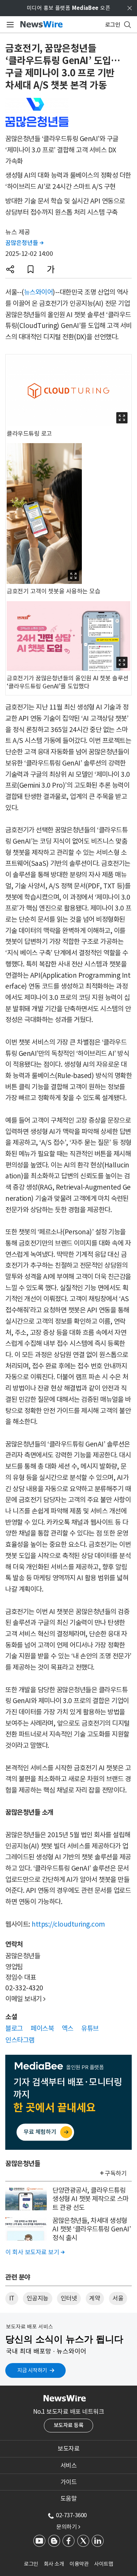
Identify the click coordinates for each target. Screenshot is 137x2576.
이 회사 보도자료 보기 (35, 2252)
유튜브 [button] (90, 2028)
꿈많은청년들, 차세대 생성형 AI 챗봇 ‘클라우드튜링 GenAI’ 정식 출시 (92, 2229)
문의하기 (68, 2527)
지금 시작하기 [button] (32, 2370)
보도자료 (68, 2449)
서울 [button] (118, 2298)
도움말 (69, 2499)
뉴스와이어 (38, 292)
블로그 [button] (14, 2028)
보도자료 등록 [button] (69, 2425)
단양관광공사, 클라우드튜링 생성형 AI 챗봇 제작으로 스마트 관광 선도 (90, 2199)
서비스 (69, 2465)
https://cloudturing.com (68, 1924)
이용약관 (79, 2564)
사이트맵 (104, 2564)
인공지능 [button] (38, 2298)
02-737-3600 (71, 2515)
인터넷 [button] (69, 2298)
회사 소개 (54, 2564)
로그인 (31, 2564)
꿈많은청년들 (24, 243)
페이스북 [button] (42, 2028)
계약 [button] (95, 2298)
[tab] (68, 2449)
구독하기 (116, 2173)
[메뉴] (9, 25)
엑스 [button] (68, 2028)
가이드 (69, 2482)
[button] (10, 269)
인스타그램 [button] (20, 2040)
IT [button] (12, 2298)
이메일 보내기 (25, 1999)
